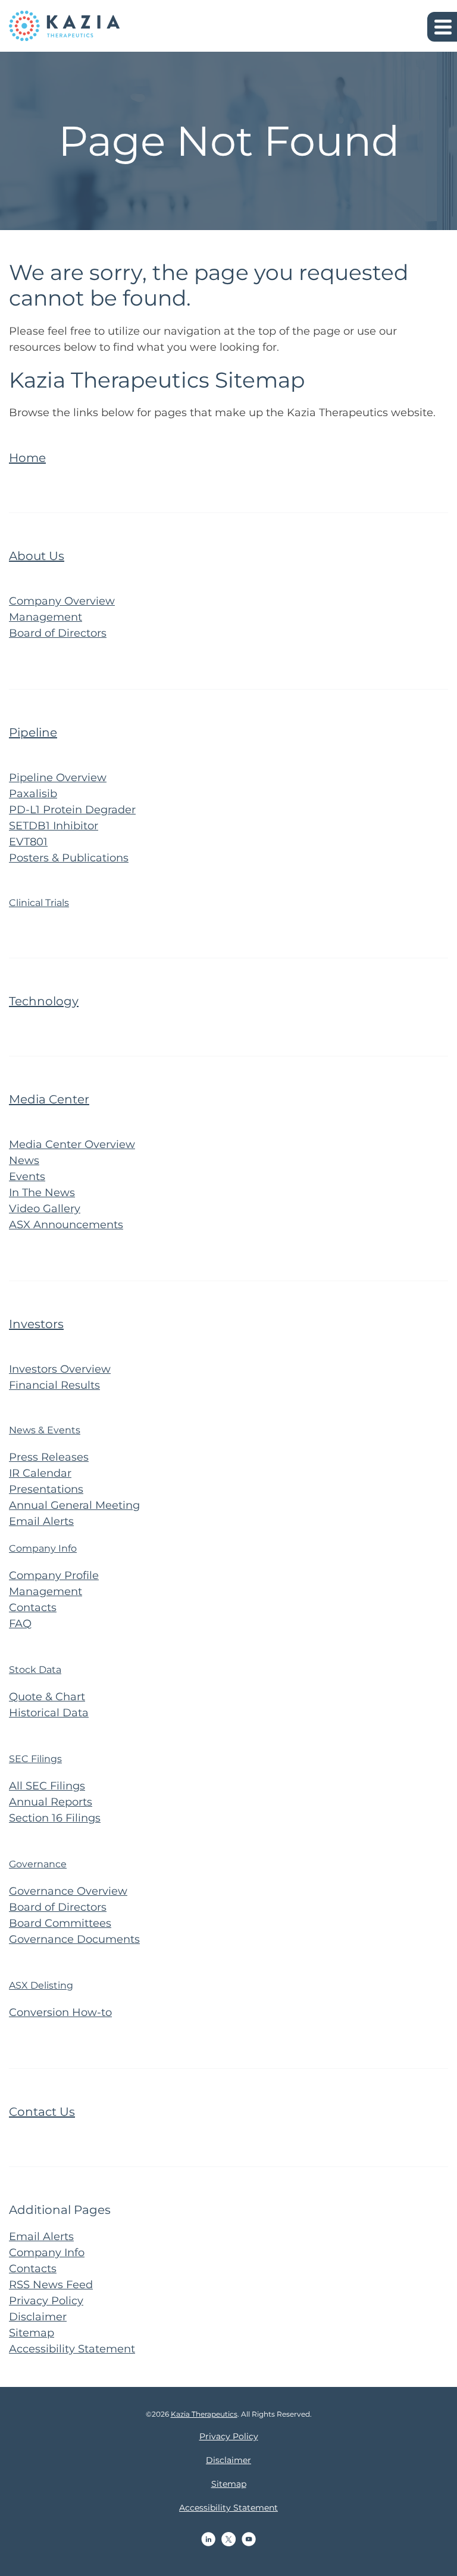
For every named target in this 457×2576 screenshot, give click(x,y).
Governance (38, 1864)
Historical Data (49, 1713)
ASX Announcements (66, 1225)
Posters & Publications (69, 858)
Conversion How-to (60, 2012)
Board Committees (60, 1923)
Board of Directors (58, 633)
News (24, 1160)
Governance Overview (68, 1891)
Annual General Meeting (74, 1505)
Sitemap (32, 2333)
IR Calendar (40, 1473)
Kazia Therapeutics (204, 2414)
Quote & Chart (47, 1697)
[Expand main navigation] (442, 27)
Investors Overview (60, 1369)
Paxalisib (33, 794)
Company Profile (54, 1575)
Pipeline (33, 732)
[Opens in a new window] (208, 2539)
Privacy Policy (46, 2301)
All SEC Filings (47, 1786)
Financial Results (54, 1385)
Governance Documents (74, 1939)
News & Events (45, 1430)
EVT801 (28, 842)
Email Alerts (41, 1521)
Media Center (49, 1099)
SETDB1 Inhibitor (54, 826)
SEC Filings (35, 1759)
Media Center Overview (72, 1144)
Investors (36, 1324)
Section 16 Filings (55, 1818)
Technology (44, 1001)
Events (27, 1177)
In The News (42, 1193)
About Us (37, 556)
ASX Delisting (41, 1985)
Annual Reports (51, 1802)
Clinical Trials (39, 903)
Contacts (33, 1608)
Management (46, 617)
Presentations (46, 1489)
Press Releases (49, 1457)
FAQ (20, 1624)
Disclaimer (38, 2317)
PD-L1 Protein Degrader (72, 810)
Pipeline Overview (58, 778)
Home (27, 458)
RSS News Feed (51, 2285)
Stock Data (35, 1670)
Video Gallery (45, 1209)
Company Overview (62, 601)
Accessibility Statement (72, 2349)
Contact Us (42, 2112)
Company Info (43, 1548)
